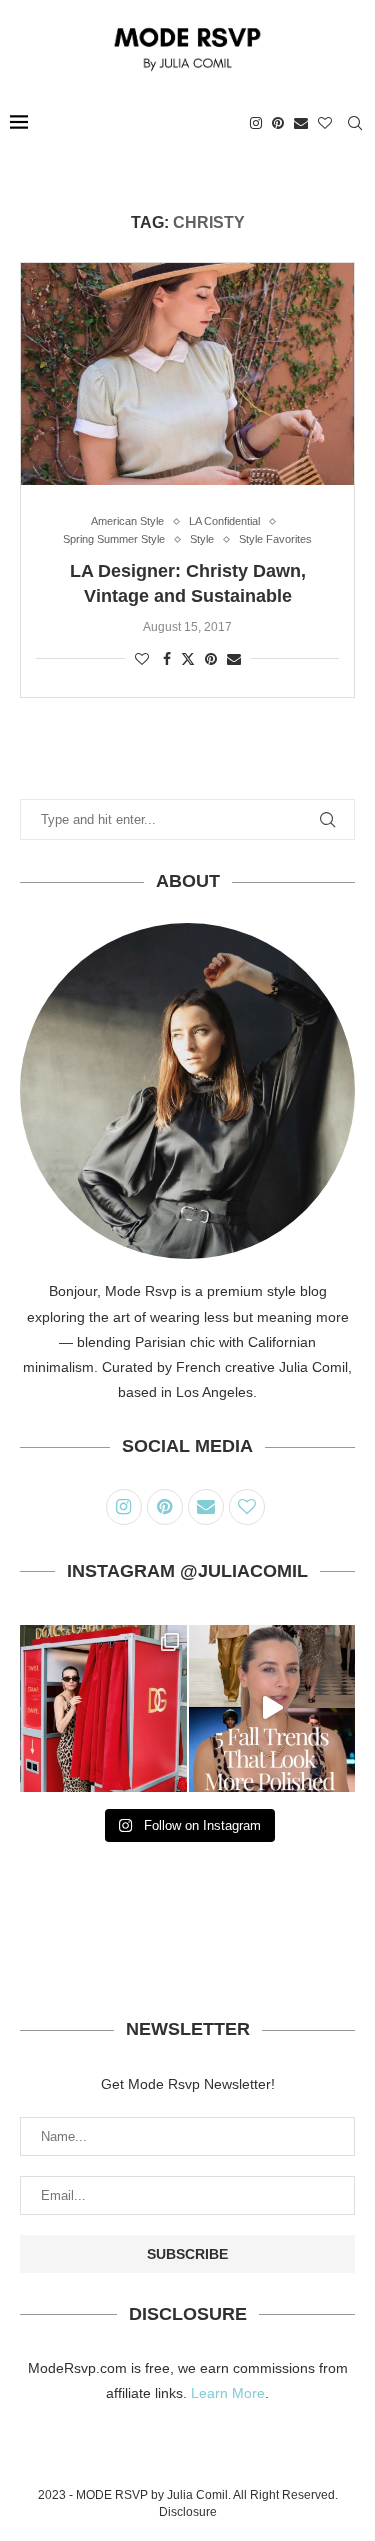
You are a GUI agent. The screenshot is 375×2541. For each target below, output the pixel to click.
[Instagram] (256, 123)
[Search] (355, 123)
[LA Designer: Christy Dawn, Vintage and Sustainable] (187, 374)
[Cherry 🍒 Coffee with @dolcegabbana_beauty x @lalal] (103, 1708)
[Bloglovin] (325, 123)
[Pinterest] (278, 123)
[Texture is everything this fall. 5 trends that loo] (272, 1708)
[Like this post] (142, 659)
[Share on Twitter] (188, 658)
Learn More (228, 2393)
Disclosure (188, 2512)
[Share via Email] (234, 659)
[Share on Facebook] (167, 659)
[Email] (301, 123)
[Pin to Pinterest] (211, 659)
